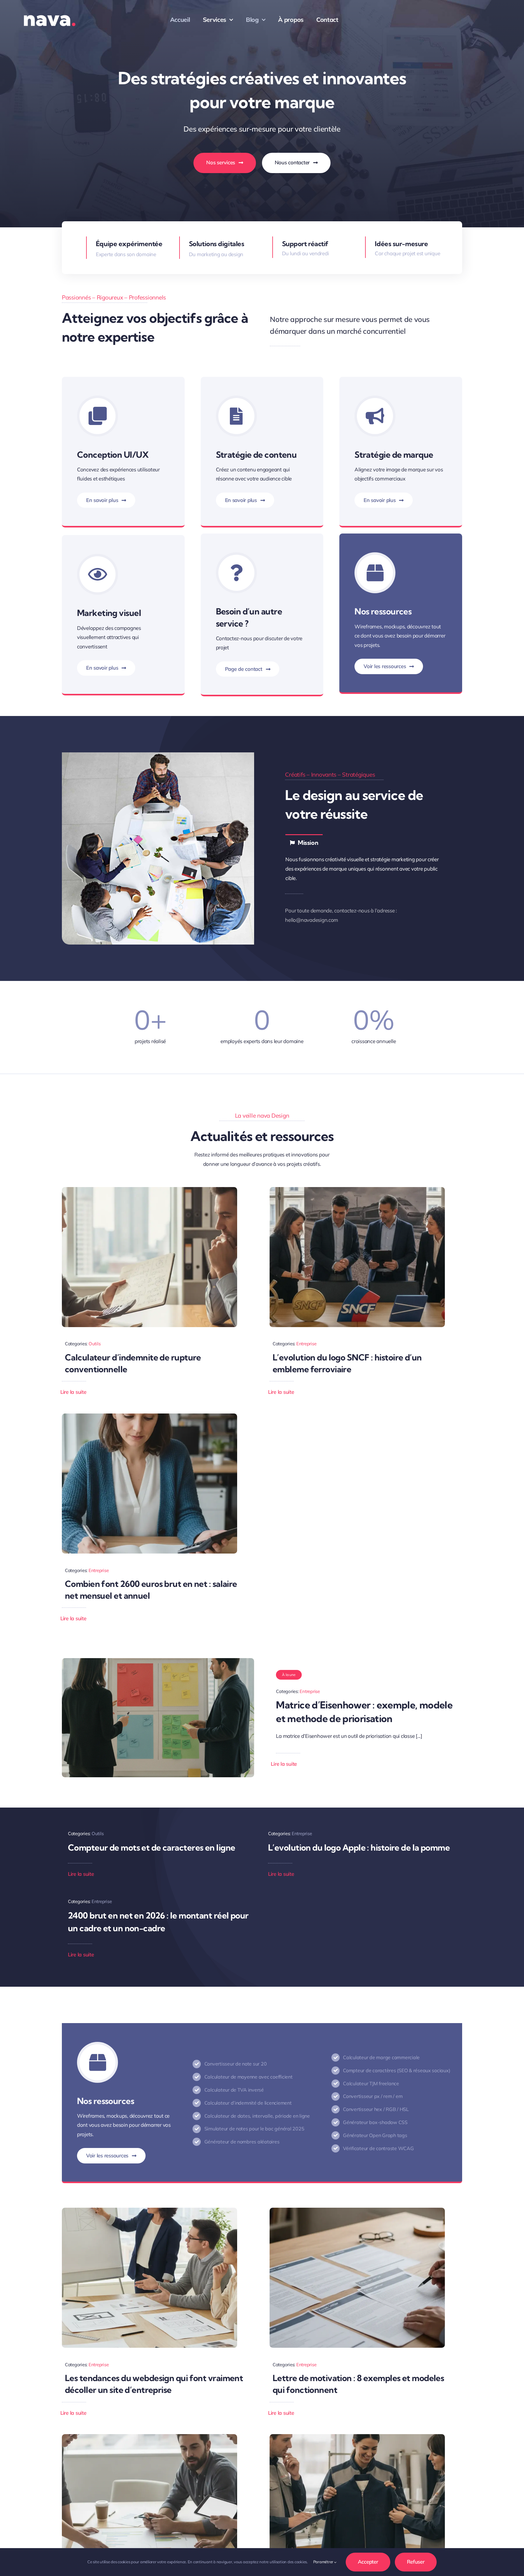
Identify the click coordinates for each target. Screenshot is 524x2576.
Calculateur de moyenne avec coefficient (249, 2077)
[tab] (304, 842)
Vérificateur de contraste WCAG (378, 2148)
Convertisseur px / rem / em (373, 2096)
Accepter (368, 2562)
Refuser (416, 2562)
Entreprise (306, 1344)
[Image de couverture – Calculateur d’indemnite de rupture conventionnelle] (149, 1190)
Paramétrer (324, 2562)
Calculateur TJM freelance (371, 2083)
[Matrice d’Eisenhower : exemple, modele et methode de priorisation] (158, 1663)
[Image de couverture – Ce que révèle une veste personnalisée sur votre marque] (357, 2437)
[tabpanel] (366, 869)
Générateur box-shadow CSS (375, 2122)
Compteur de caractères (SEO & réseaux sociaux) (396, 2070)
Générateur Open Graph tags (375, 2135)
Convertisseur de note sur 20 (236, 2064)
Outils (94, 1344)
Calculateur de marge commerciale (381, 2057)
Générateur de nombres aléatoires (242, 2142)
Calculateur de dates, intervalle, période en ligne (257, 2116)
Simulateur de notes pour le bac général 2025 (254, 2129)
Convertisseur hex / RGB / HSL (376, 2109)
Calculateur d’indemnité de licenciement (248, 2103)
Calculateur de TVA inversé (234, 2090)
